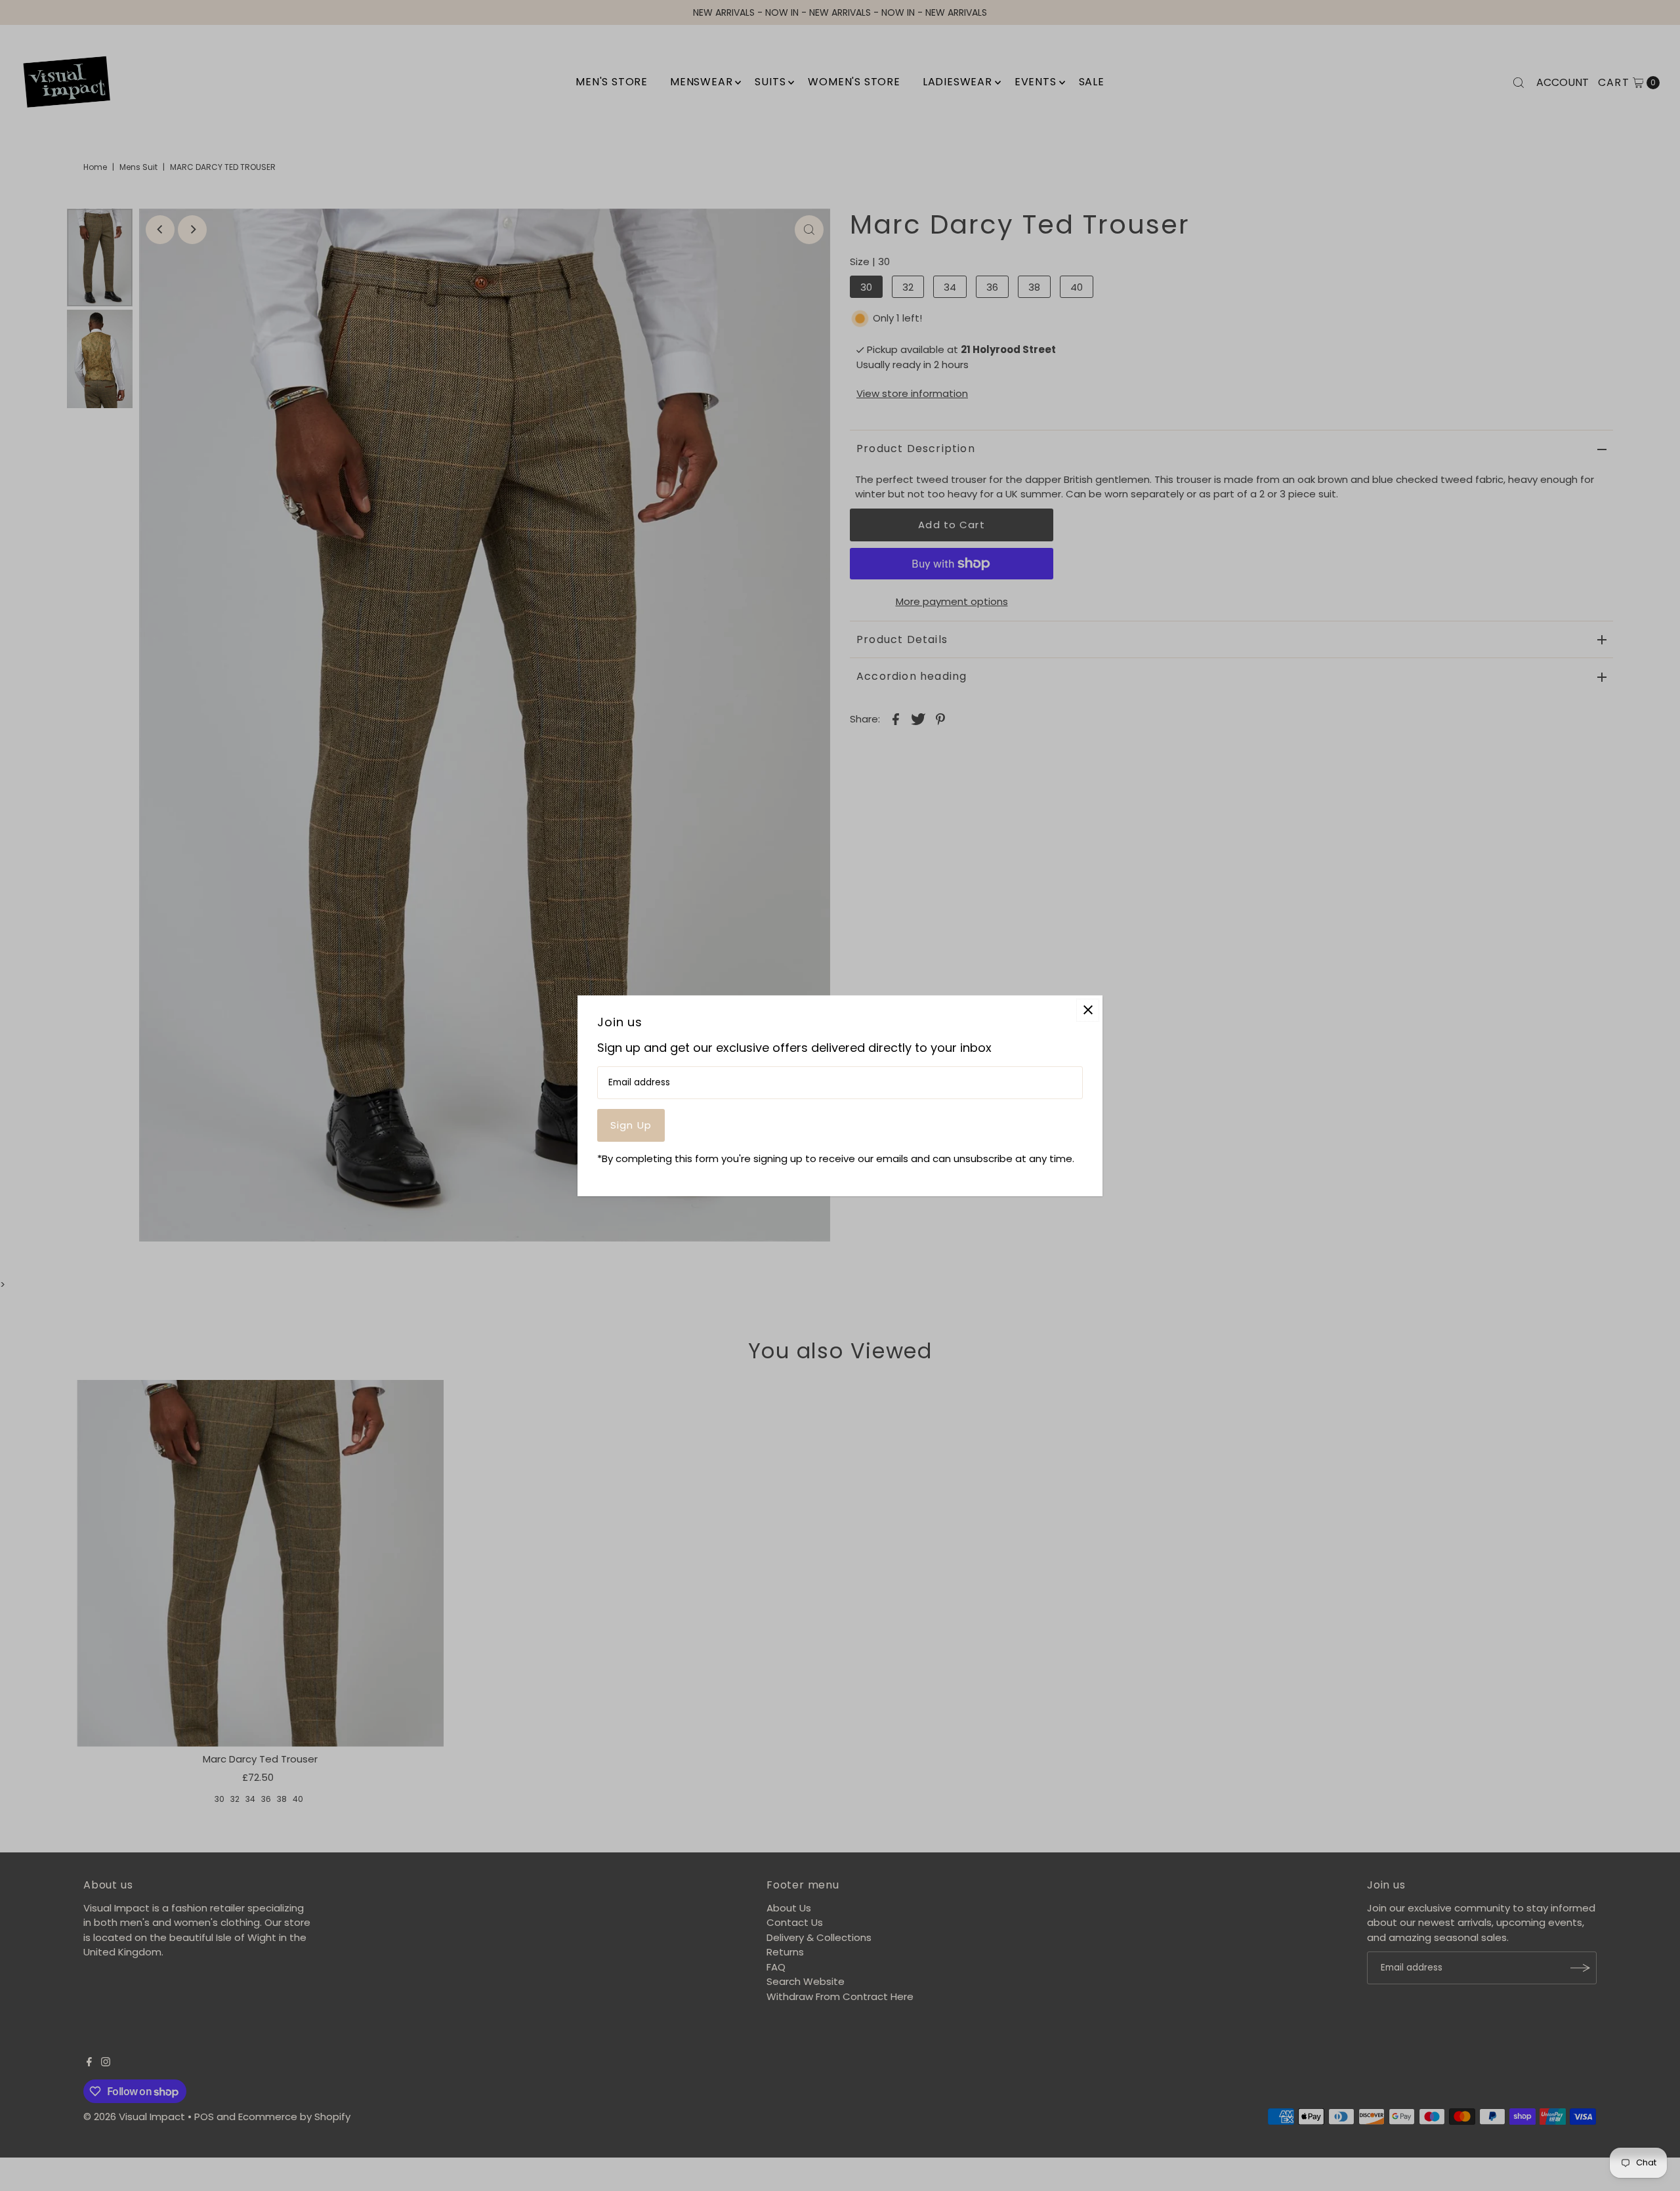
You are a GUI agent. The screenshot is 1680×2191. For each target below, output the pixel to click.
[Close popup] (1088, 1010)
